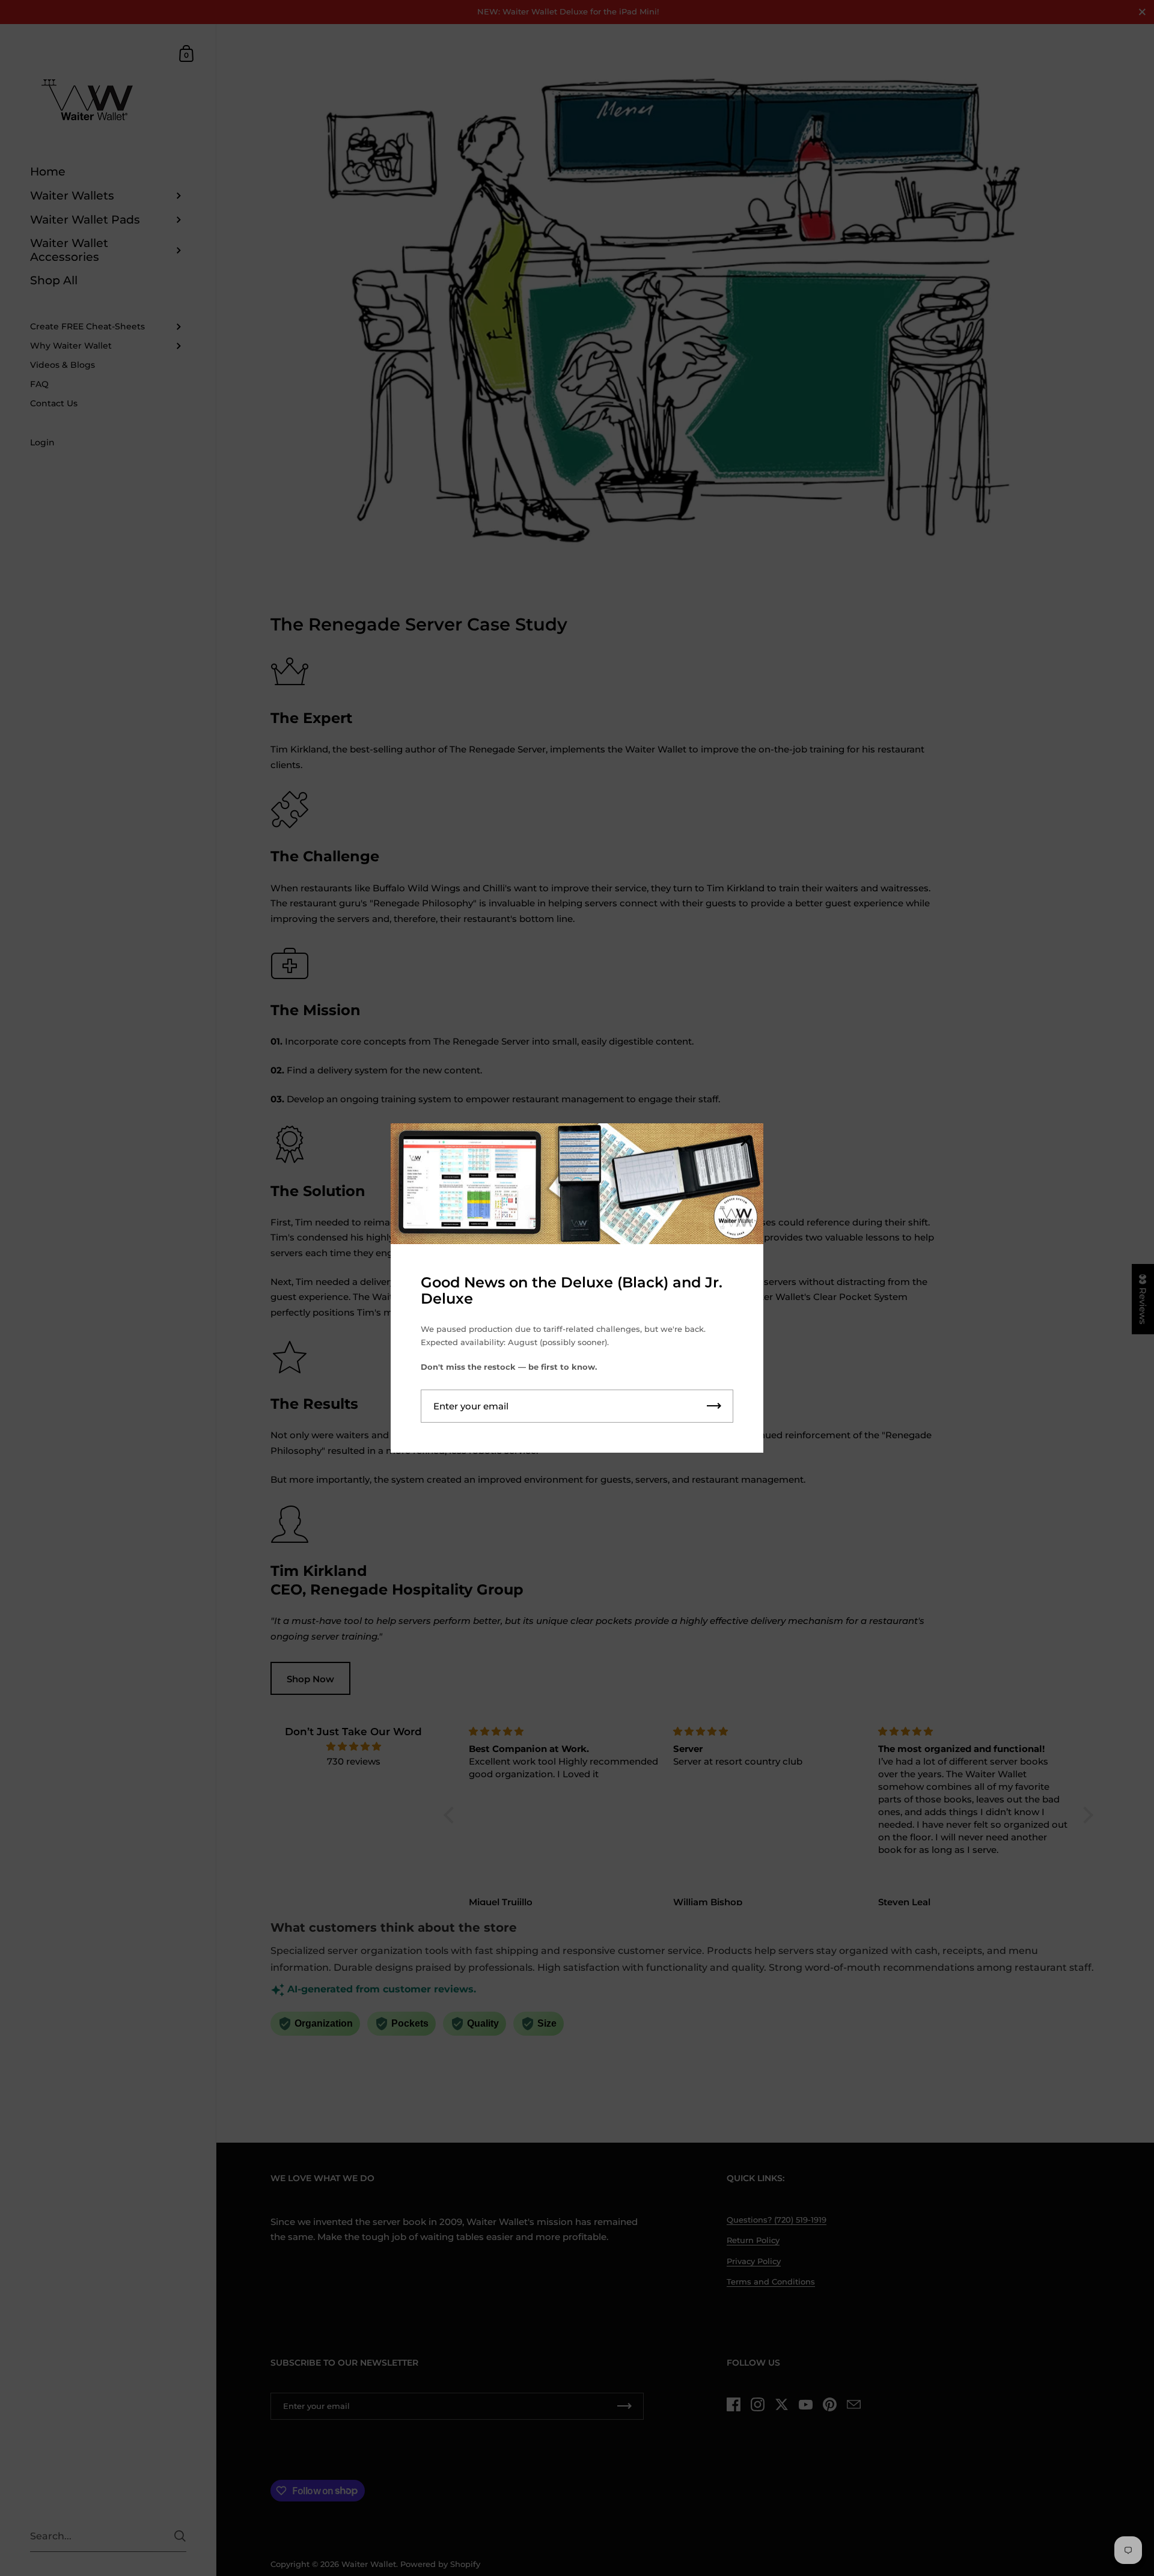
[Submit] (714, 1406)
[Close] (745, 1142)
